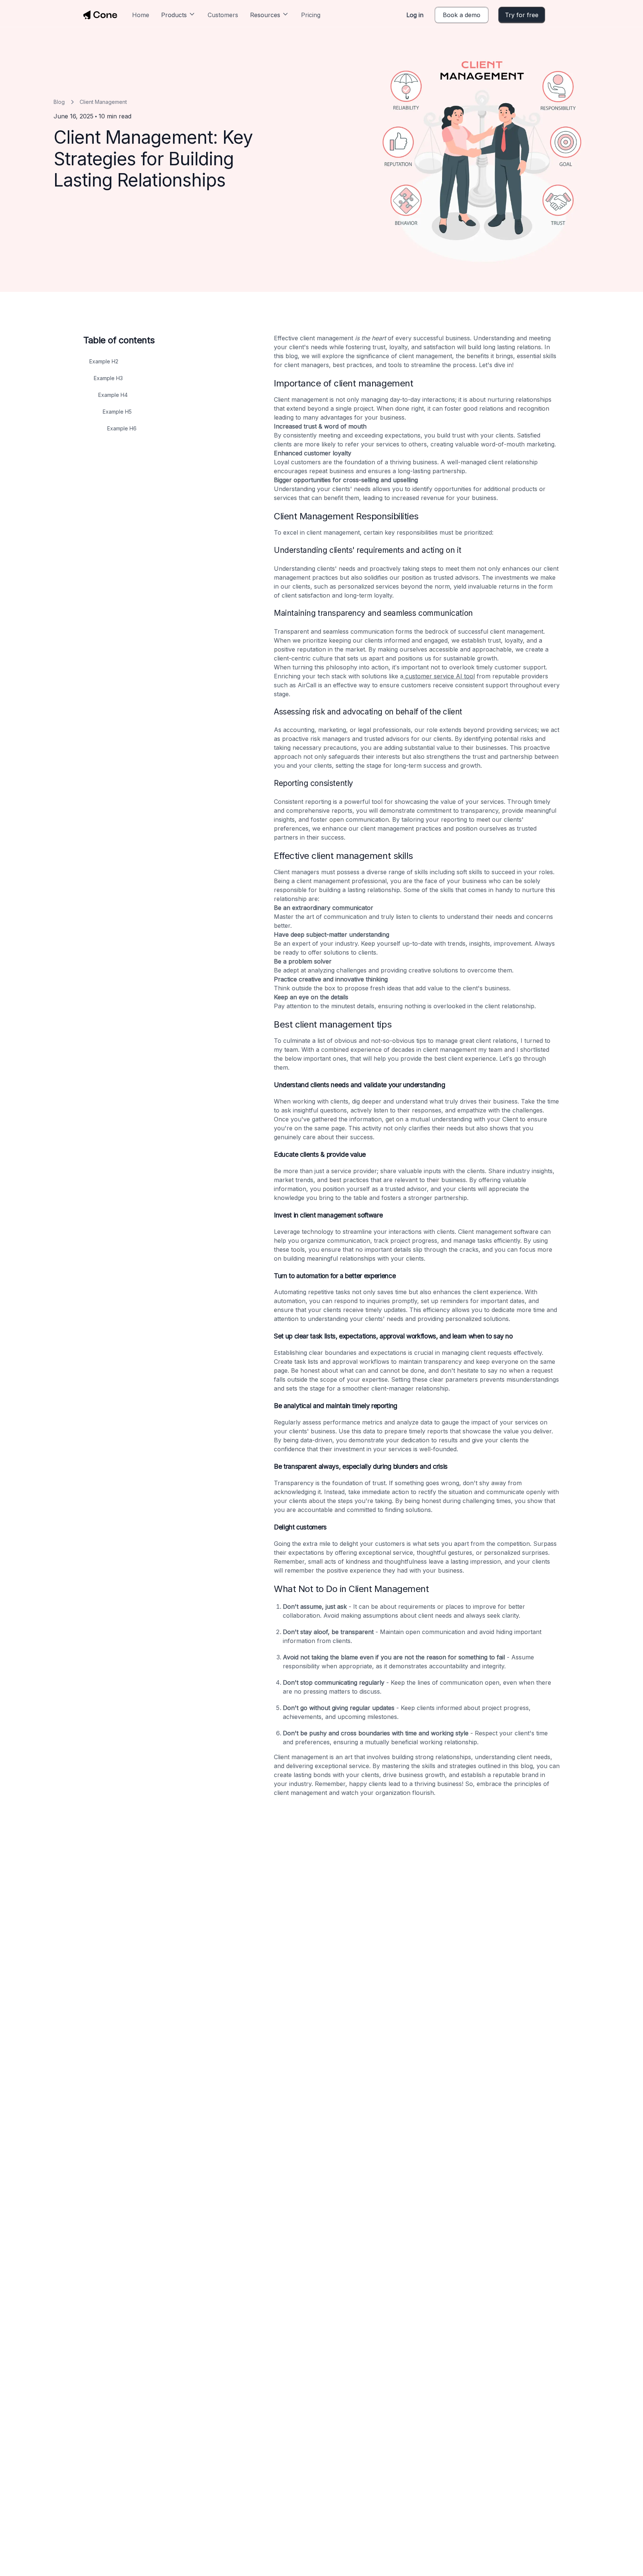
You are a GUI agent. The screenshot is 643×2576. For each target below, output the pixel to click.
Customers (223, 15)
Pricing (311, 15)
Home (141, 15)
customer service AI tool (439, 676)
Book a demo (462, 15)
